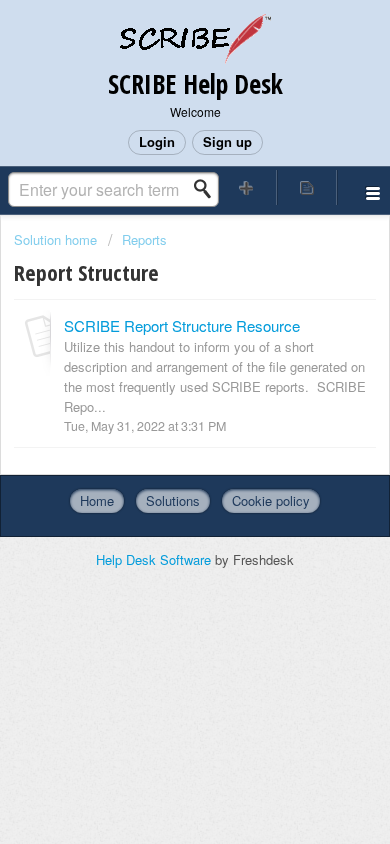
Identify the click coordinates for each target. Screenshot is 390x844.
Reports (144, 239)
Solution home (57, 239)
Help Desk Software (155, 559)
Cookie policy (271, 500)
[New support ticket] (246, 187)
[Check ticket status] (307, 187)
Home (97, 500)
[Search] (208, 189)
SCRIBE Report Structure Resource (182, 325)
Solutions (173, 500)
